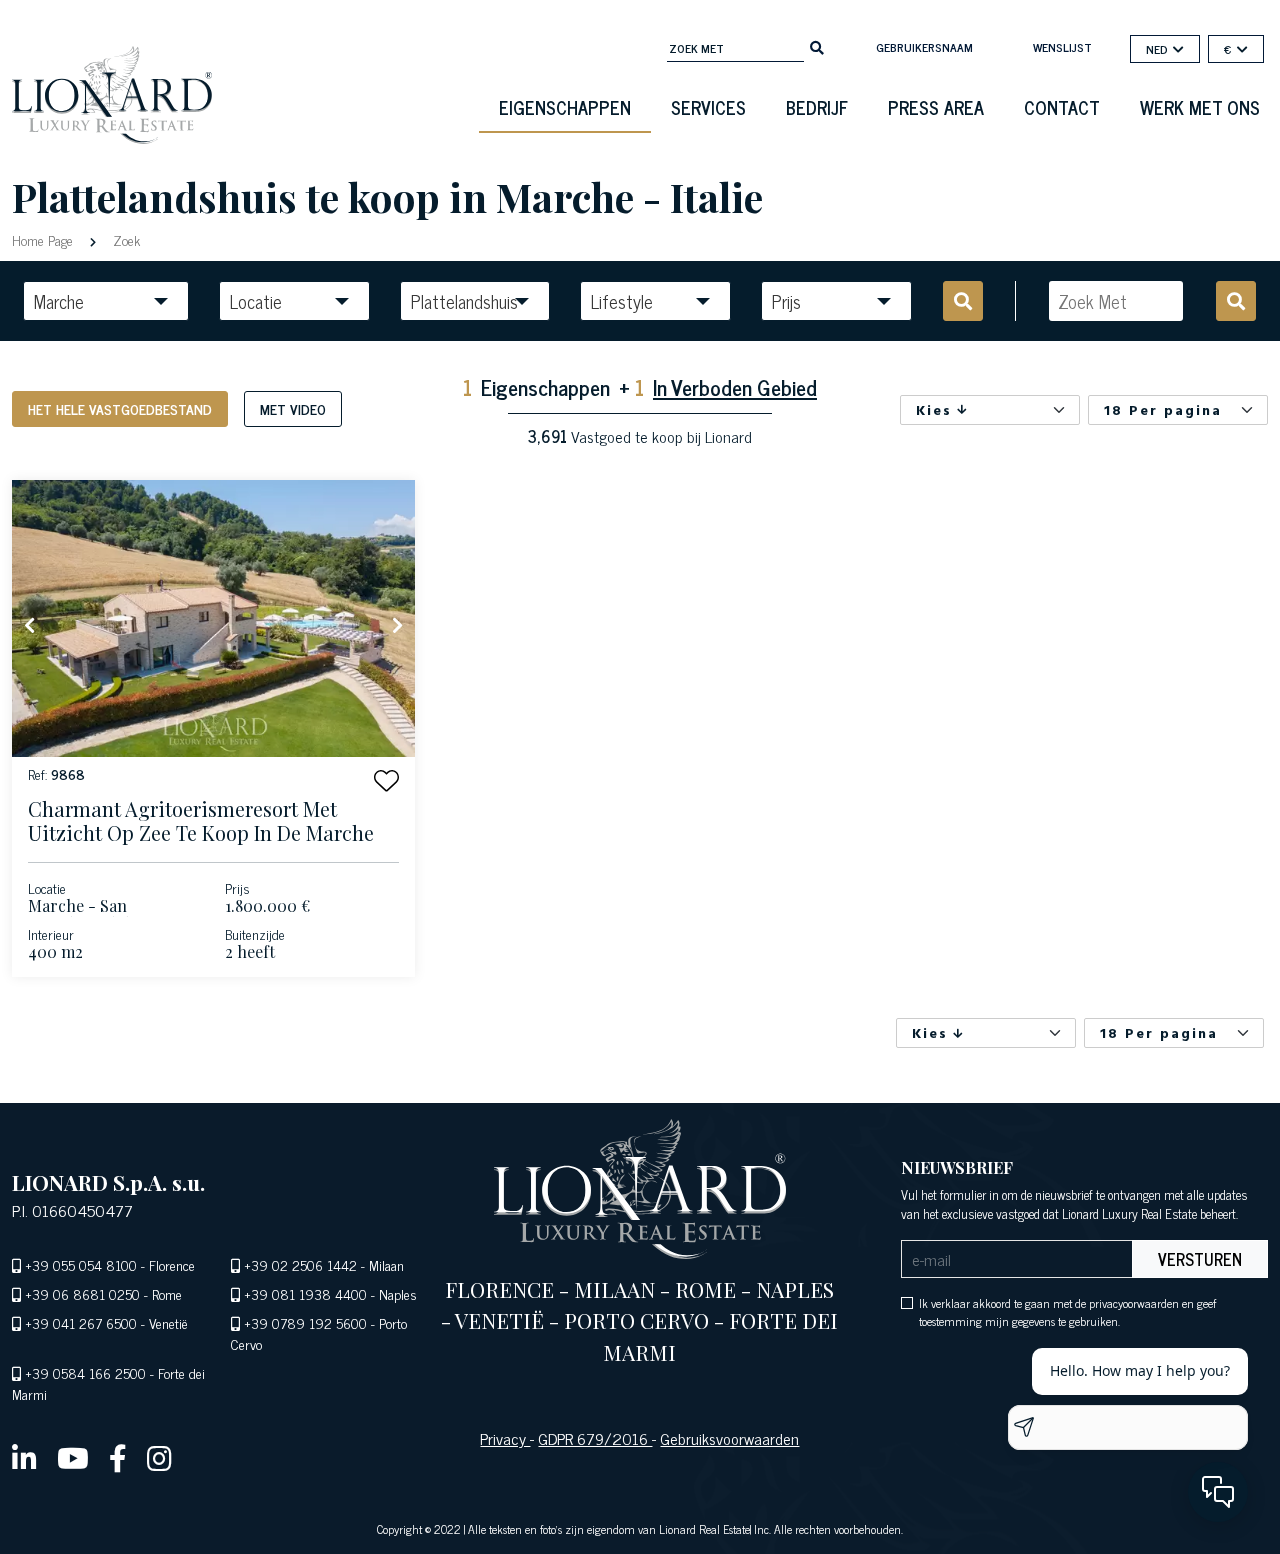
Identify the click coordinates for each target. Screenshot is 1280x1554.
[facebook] (118, 1457)
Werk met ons (1200, 107)
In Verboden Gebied (735, 386)
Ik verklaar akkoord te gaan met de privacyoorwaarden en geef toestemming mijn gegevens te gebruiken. (1067, 1312)
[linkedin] (24, 1457)
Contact (1062, 107)
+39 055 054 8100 (81, 1264)
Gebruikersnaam (924, 47)
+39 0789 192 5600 (305, 1322)
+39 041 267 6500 (81, 1322)
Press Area (936, 107)
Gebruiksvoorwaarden (729, 1438)
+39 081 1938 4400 (305, 1293)
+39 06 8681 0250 (82, 1293)
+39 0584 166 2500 (85, 1372)
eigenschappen (565, 107)
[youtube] (73, 1457)
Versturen (1200, 1259)
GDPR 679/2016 (595, 1438)
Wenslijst (1062, 47)
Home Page (44, 239)
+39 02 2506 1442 (300, 1264)
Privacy (505, 1438)
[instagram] (159, 1457)
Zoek (124, 239)
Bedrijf (817, 107)
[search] (817, 46)
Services (708, 107)
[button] (386, 780)
